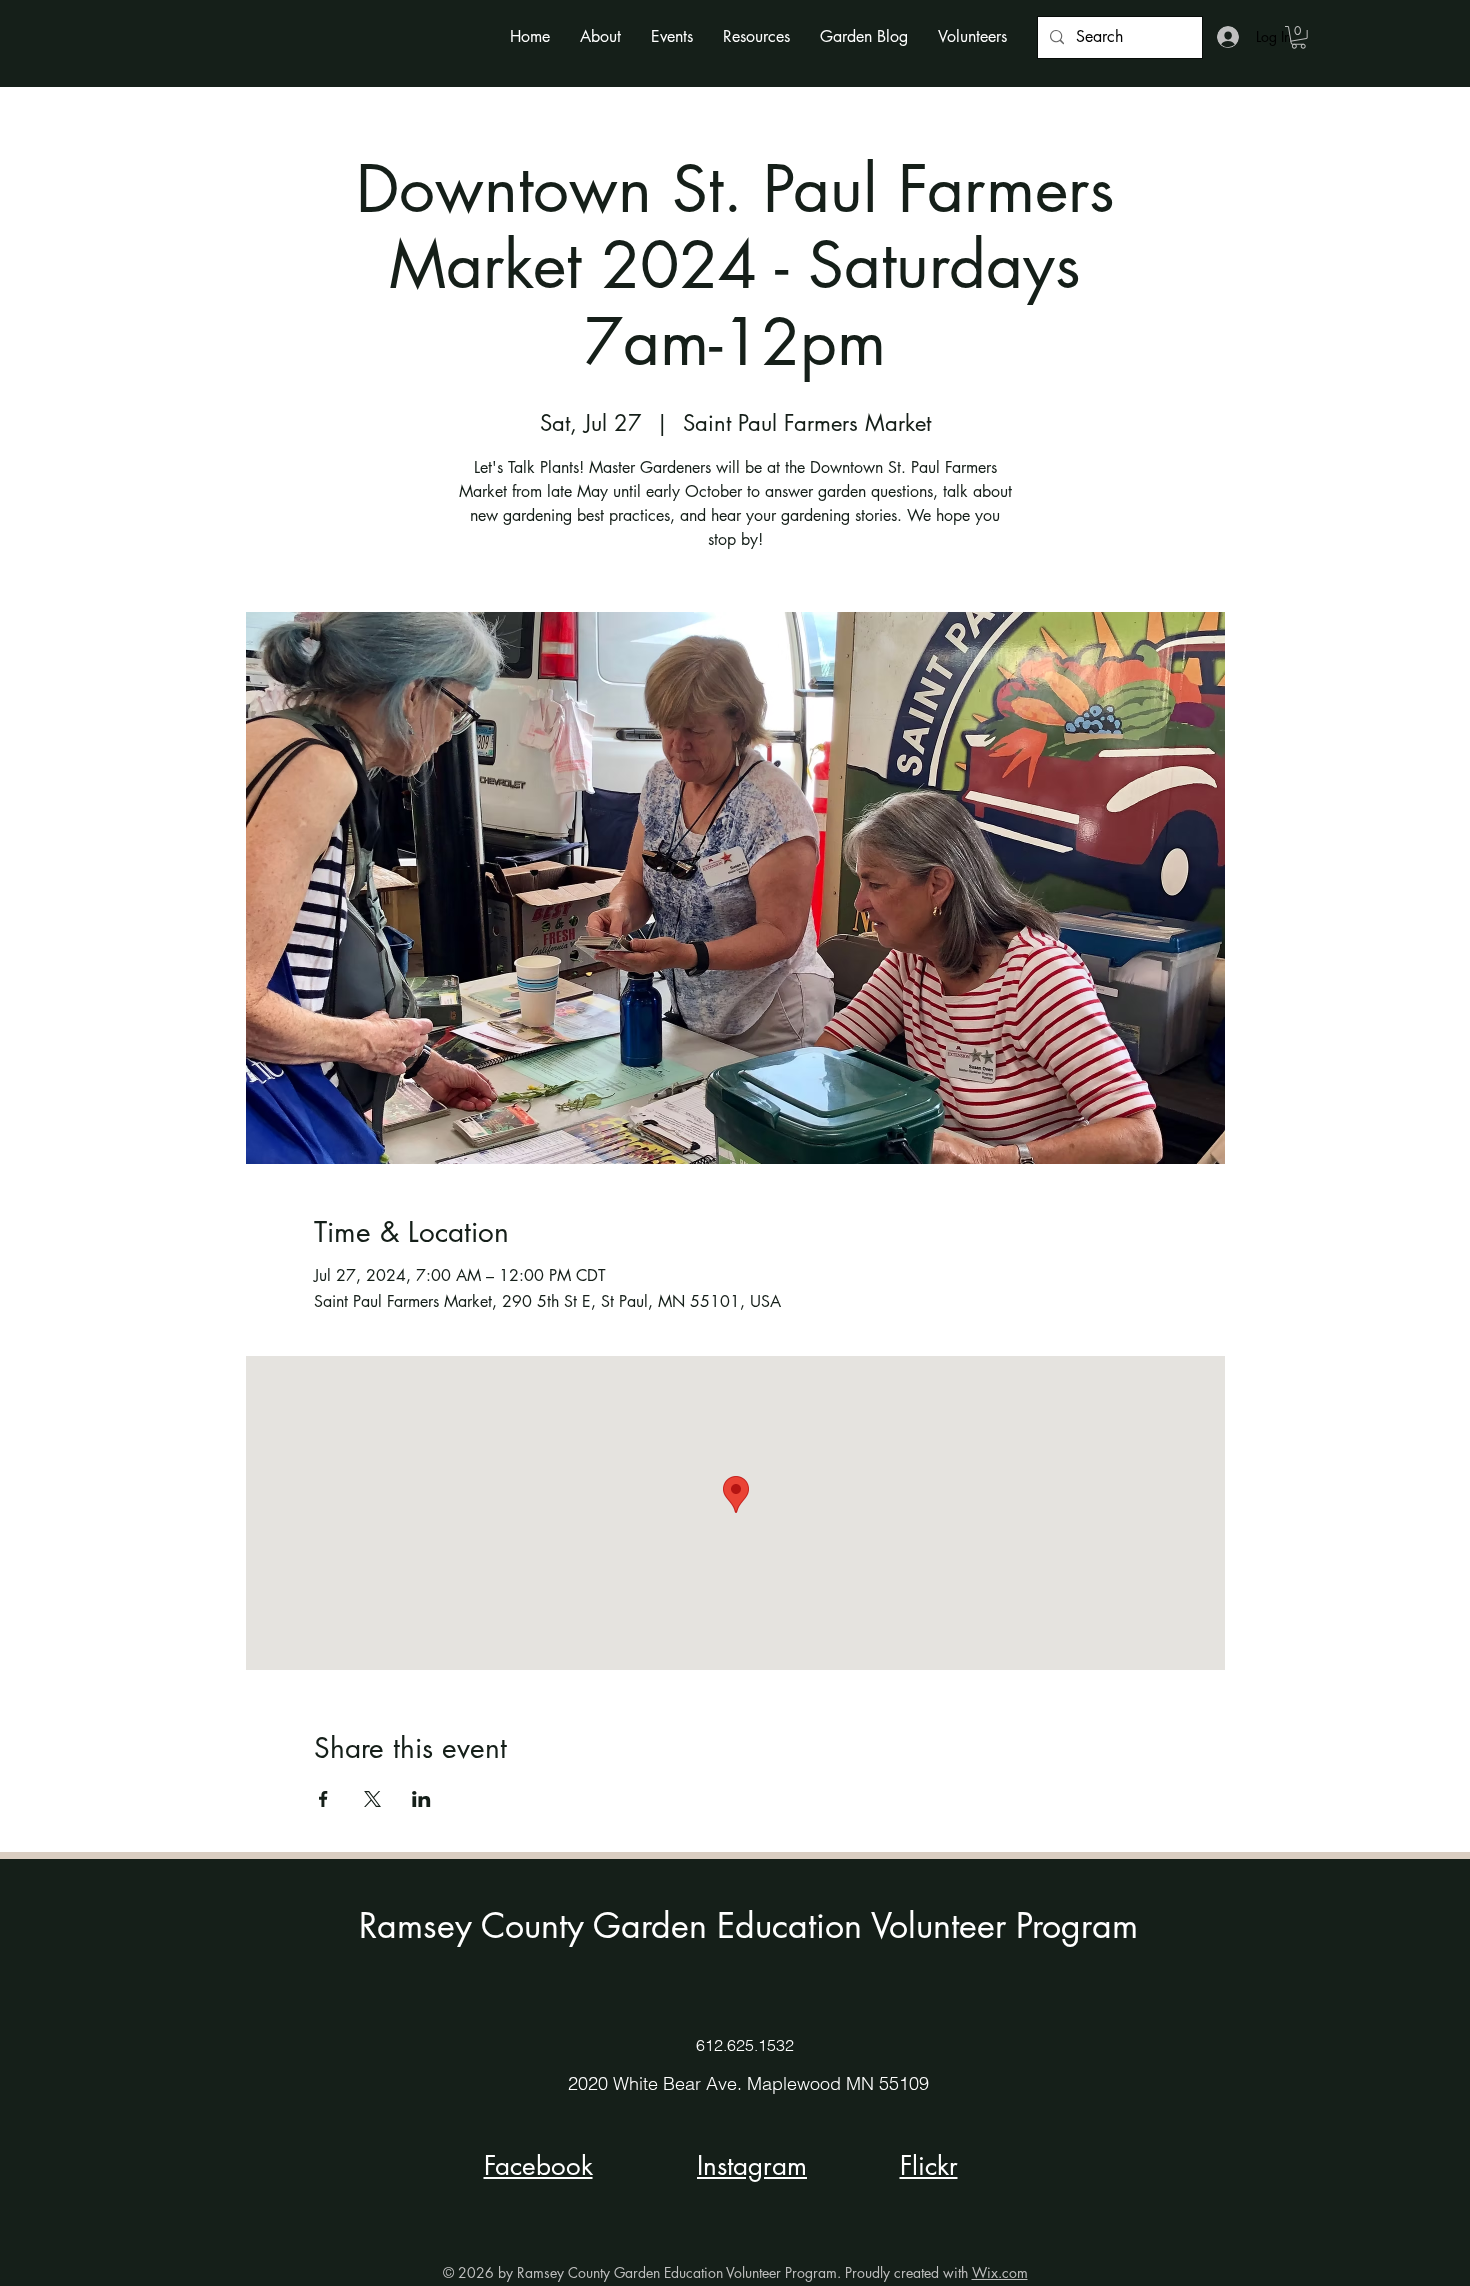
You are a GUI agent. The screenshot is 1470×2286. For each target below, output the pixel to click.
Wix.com (1000, 2272)
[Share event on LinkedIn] (421, 1799)
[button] (600, 36)
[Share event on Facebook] (323, 1799)
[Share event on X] (372, 1799)
